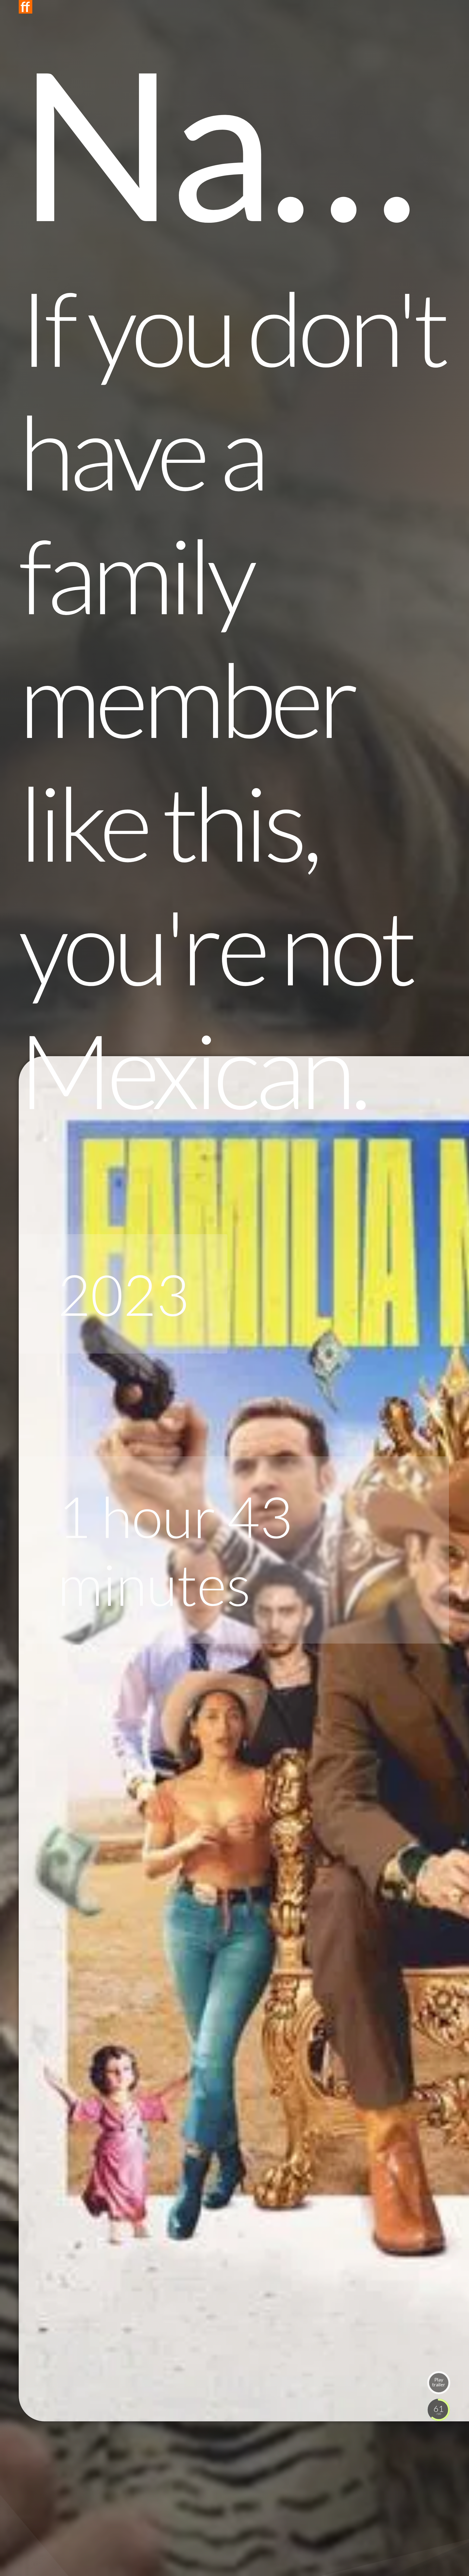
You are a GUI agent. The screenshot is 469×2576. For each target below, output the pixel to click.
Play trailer (439, 2382)
